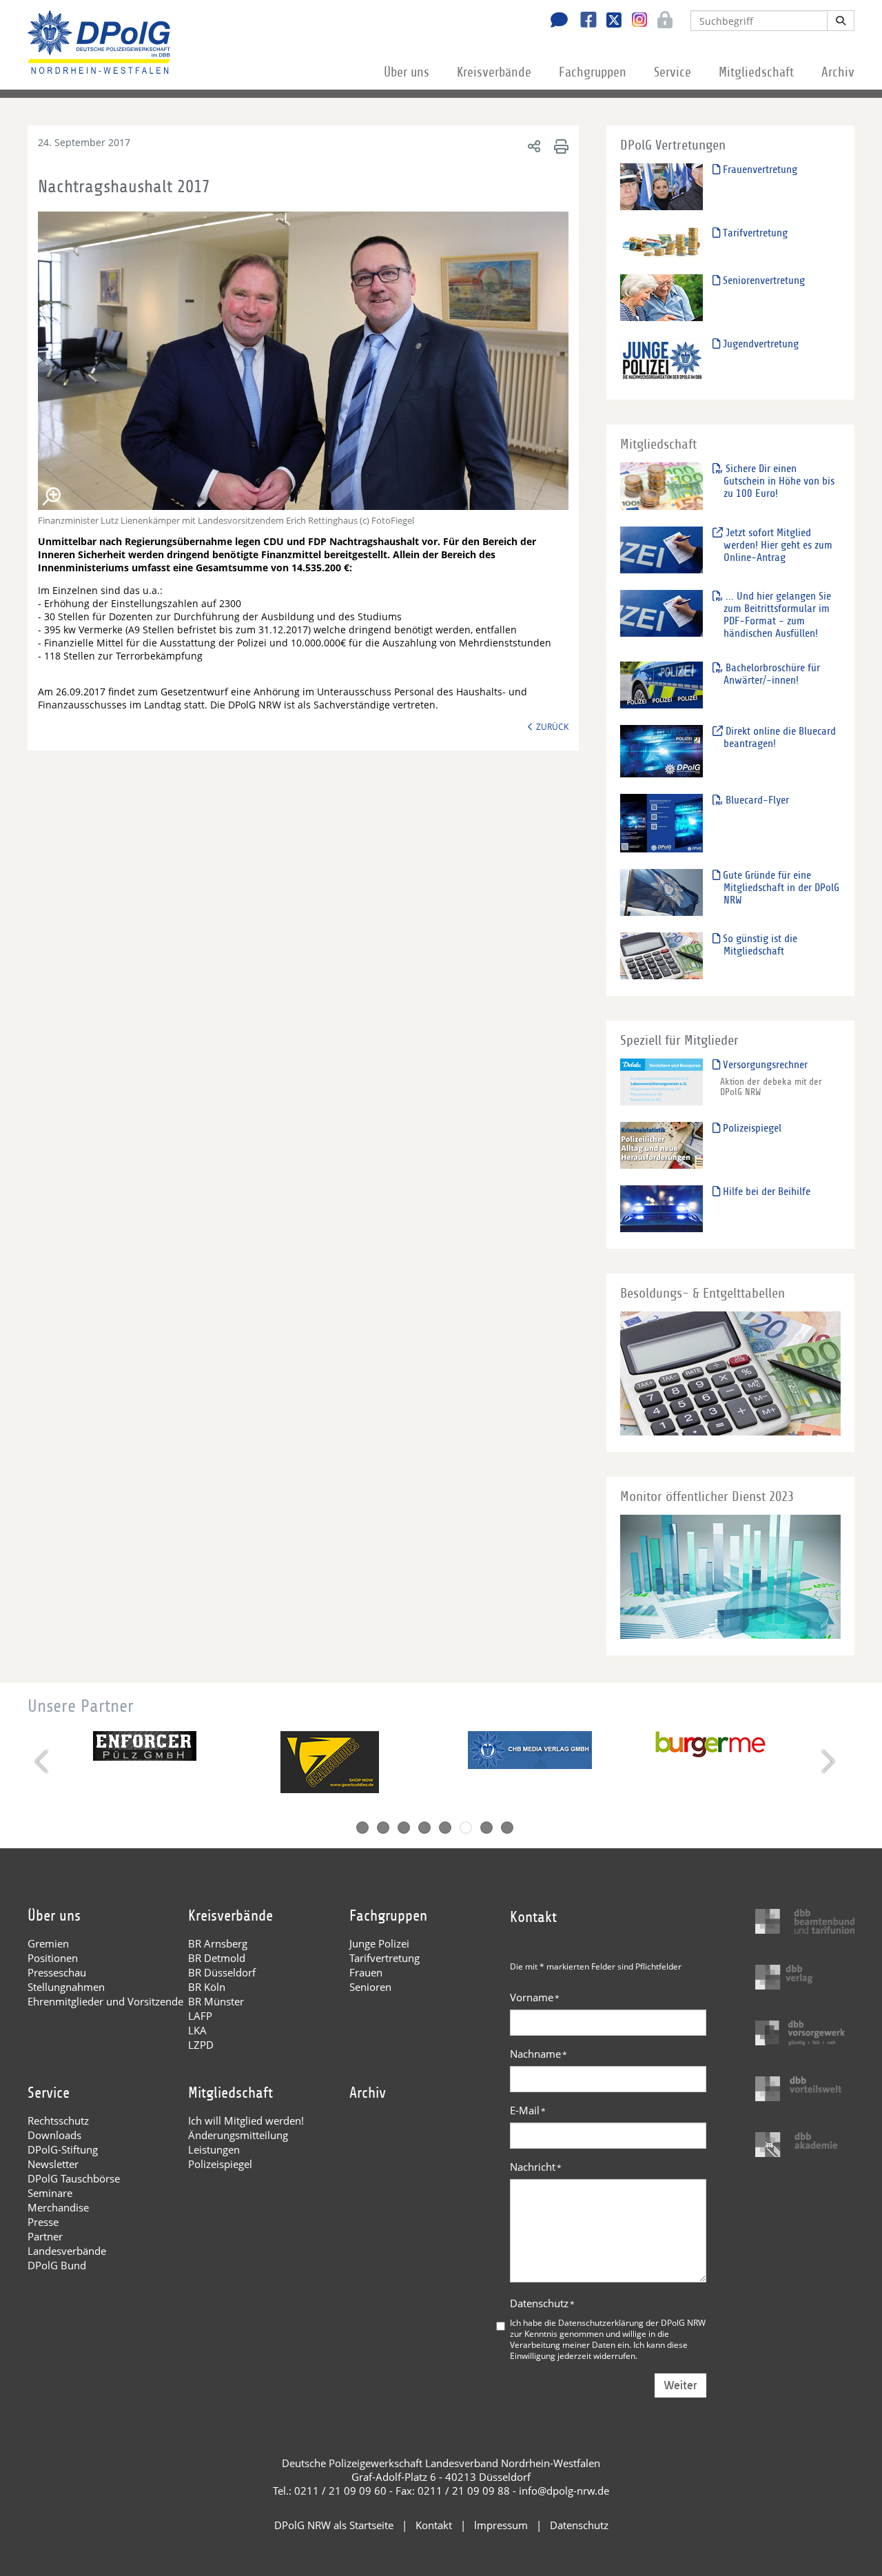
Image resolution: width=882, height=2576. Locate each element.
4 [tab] (424, 1828)
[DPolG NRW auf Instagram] (634, 20)
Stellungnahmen (66, 1987)
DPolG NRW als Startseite (334, 2525)
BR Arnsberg (218, 1943)
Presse (43, 2222)
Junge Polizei (379, 1943)
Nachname (539, 2054)
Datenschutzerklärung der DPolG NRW (632, 2322)
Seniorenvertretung (762, 280)
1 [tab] (362, 1828)
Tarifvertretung (754, 233)
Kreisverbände (494, 72)
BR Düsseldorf (222, 1972)
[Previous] (43, 1761)
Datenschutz (542, 2303)
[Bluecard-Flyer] (661, 822)
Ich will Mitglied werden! (246, 2120)
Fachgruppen (593, 72)
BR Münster (216, 2001)
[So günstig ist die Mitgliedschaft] (661, 955)
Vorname (535, 1997)
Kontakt (434, 2525)
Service (673, 72)
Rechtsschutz (58, 2120)
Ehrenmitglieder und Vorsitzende (105, 2001)
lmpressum (501, 2525)
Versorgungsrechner (764, 1065)
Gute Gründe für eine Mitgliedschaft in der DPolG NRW (780, 888)
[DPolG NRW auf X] (609, 21)
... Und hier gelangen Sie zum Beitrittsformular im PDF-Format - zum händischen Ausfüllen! (777, 615)
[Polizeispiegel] (661, 1145)
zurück (552, 726)
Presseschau (57, 1972)
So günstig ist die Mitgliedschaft (759, 945)
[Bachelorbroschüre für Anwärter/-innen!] (661, 685)
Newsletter (53, 2164)
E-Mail (528, 2110)
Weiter (680, 2385)
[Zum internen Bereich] (661, 21)
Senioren (370, 1987)
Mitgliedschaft (756, 72)
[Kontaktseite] (555, 21)
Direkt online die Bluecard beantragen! (779, 737)
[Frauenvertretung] (661, 186)
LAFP (200, 2016)
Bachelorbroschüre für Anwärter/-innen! (771, 674)
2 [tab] (383, 1828)
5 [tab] (445, 1828)
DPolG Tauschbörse (74, 2178)
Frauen (366, 1972)
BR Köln (207, 1987)
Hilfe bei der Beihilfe (765, 1192)
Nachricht (536, 2167)
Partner (45, 2236)
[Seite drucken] (559, 146)
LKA (197, 2030)
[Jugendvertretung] (661, 360)
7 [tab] (486, 1828)
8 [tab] (507, 1828)
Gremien (48, 1943)
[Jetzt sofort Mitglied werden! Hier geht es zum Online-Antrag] (661, 550)
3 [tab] (404, 1828)
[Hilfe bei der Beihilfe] (661, 1208)
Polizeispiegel (751, 1128)
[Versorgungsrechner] (661, 1082)
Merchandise (58, 2207)
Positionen (53, 1958)
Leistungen (214, 2149)
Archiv (838, 72)
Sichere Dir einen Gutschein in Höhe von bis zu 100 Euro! (779, 481)
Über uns (407, 72)
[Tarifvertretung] (661, 242)
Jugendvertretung (759, 344)
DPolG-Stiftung (63, 2149)
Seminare (50, 2193)
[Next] (827, 1761)
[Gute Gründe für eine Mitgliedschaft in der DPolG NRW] (661, 892)
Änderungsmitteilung (238, 2135)
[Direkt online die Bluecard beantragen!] (661, 751)
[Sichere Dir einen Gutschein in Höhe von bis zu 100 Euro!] (661, 485)
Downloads (54, 2135)
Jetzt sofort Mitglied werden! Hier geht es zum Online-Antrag (778, 545)
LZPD (201, 2045)
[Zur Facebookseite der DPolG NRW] (583, 21)
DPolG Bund (57, 2265)
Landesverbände (67, 2251)
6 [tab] (466, 1828)
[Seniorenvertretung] (661, 297)
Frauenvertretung (759, 170)
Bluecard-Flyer (756, 800)
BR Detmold (217, 1958)
